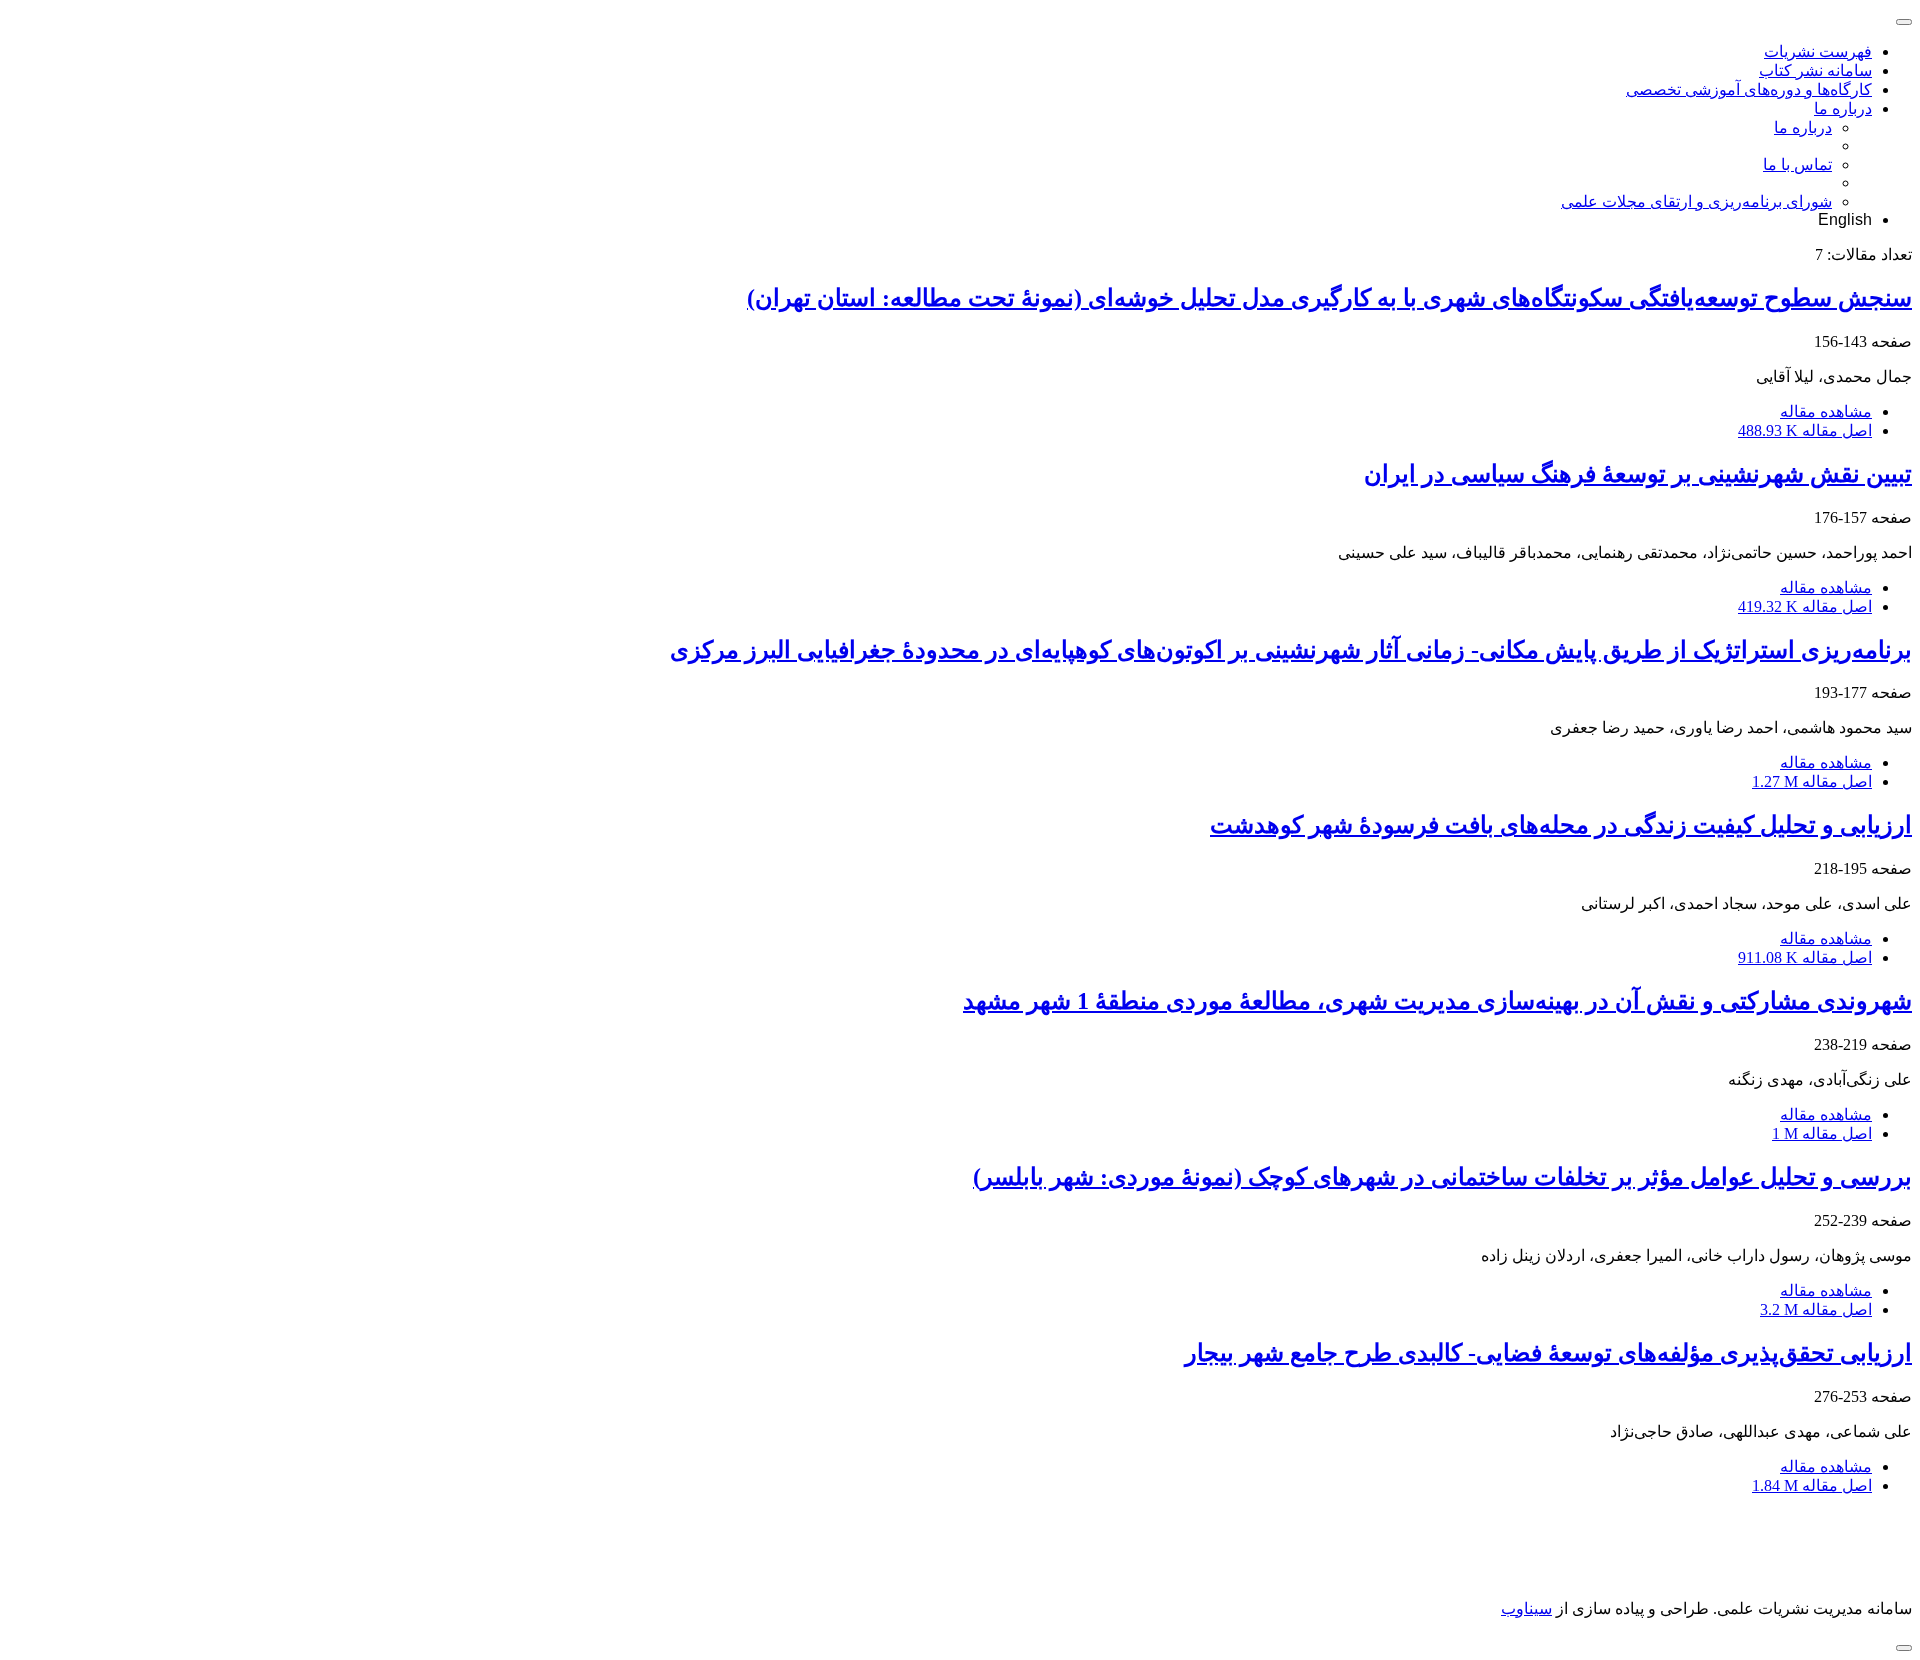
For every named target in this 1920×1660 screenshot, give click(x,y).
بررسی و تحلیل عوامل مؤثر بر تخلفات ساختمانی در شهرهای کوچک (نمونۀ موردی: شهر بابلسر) (1442, 1177)
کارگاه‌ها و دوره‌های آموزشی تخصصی (1749, 89)
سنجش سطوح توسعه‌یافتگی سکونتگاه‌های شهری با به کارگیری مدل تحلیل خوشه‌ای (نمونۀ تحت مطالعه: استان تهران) (1329, 298)
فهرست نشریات (1818, 51)
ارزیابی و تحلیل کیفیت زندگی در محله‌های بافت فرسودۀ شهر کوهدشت (1561, 825)
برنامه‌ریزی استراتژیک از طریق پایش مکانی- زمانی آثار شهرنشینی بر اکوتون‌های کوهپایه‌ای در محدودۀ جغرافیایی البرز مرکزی (1291, 650)
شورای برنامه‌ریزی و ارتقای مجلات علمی (1696, 201)
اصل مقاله (1805, 430)
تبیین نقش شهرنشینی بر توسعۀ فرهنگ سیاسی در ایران (1638, 474)
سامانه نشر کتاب (1815, 70)
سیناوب (1526, 1608)
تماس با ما (1797, 164)
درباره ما (1843, 108)
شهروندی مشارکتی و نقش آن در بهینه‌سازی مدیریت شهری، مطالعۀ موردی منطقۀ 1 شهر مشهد (1437, 1001)
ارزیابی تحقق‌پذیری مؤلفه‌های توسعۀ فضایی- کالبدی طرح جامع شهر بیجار (1548, 1353)
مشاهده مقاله (1826, 411)
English (1845, 219)
